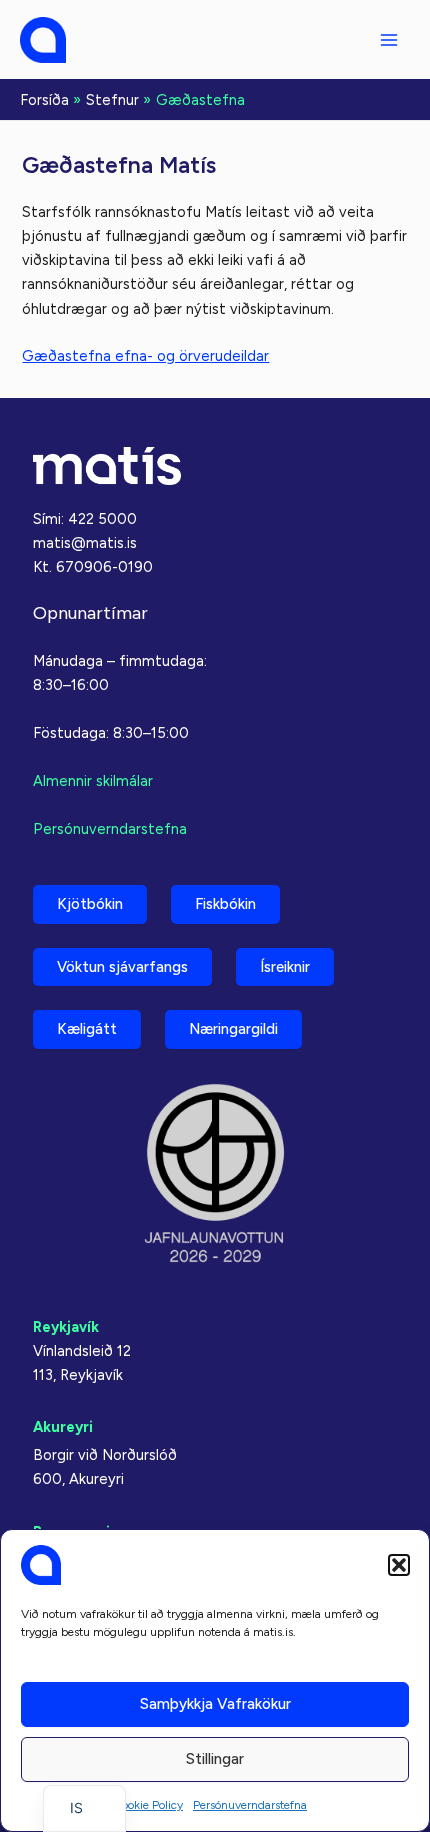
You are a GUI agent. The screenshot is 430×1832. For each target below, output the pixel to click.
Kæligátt (87, 1029)
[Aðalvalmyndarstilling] (389, 40)
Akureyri (63, 1427)
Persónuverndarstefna (250, 1805)
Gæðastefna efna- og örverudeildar (145, 356)
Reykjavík (66, 1327)
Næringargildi (233, 1029)
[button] (399, 1565)
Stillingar (215, 1759)
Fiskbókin (225, 904)
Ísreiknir (285, 967)
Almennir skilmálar (93, 781)
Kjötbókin (90, 904)
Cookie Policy (148, 1805)
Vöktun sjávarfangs (122, 967)
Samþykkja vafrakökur (215, 1704)
